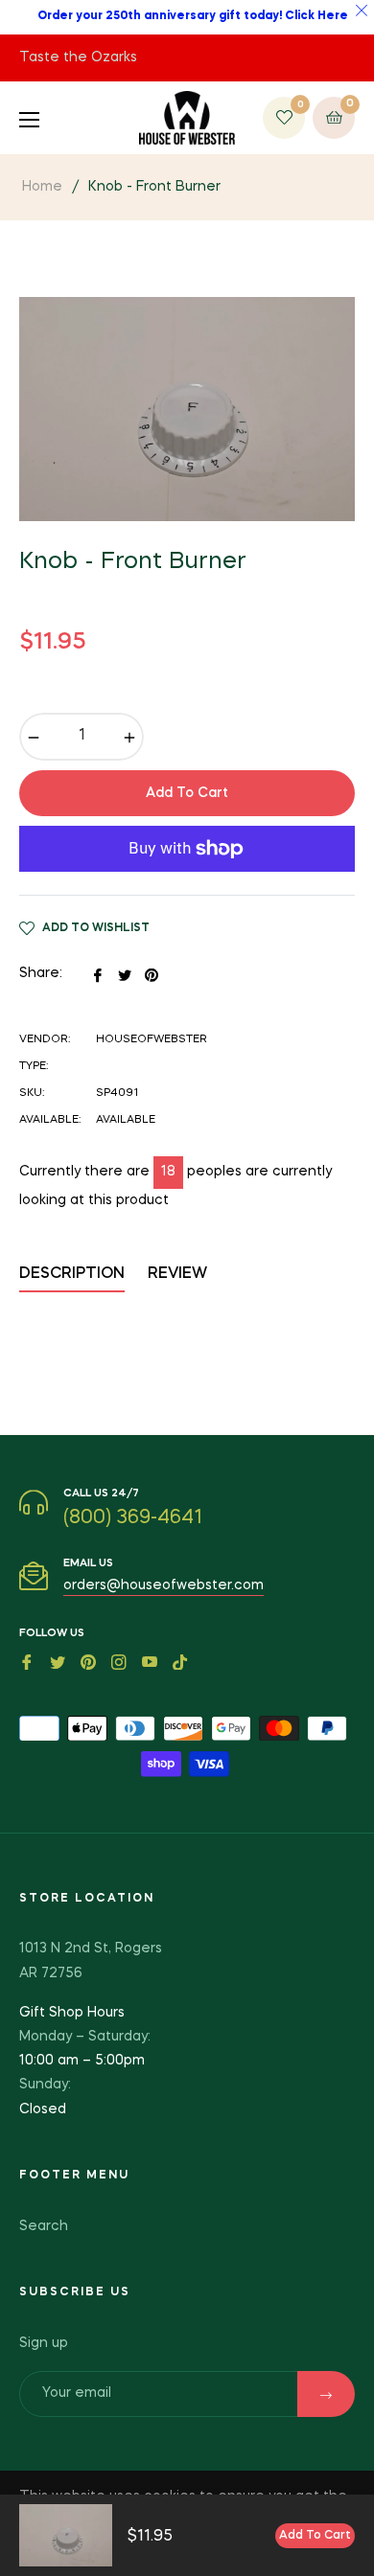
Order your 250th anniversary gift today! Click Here (193, 16)
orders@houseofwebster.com (164, 1585)
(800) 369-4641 (133, 1518)
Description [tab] (72, 1274)
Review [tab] (179, 1274)
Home (42, 187)
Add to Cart (315, 2536)
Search (44, 2226)
